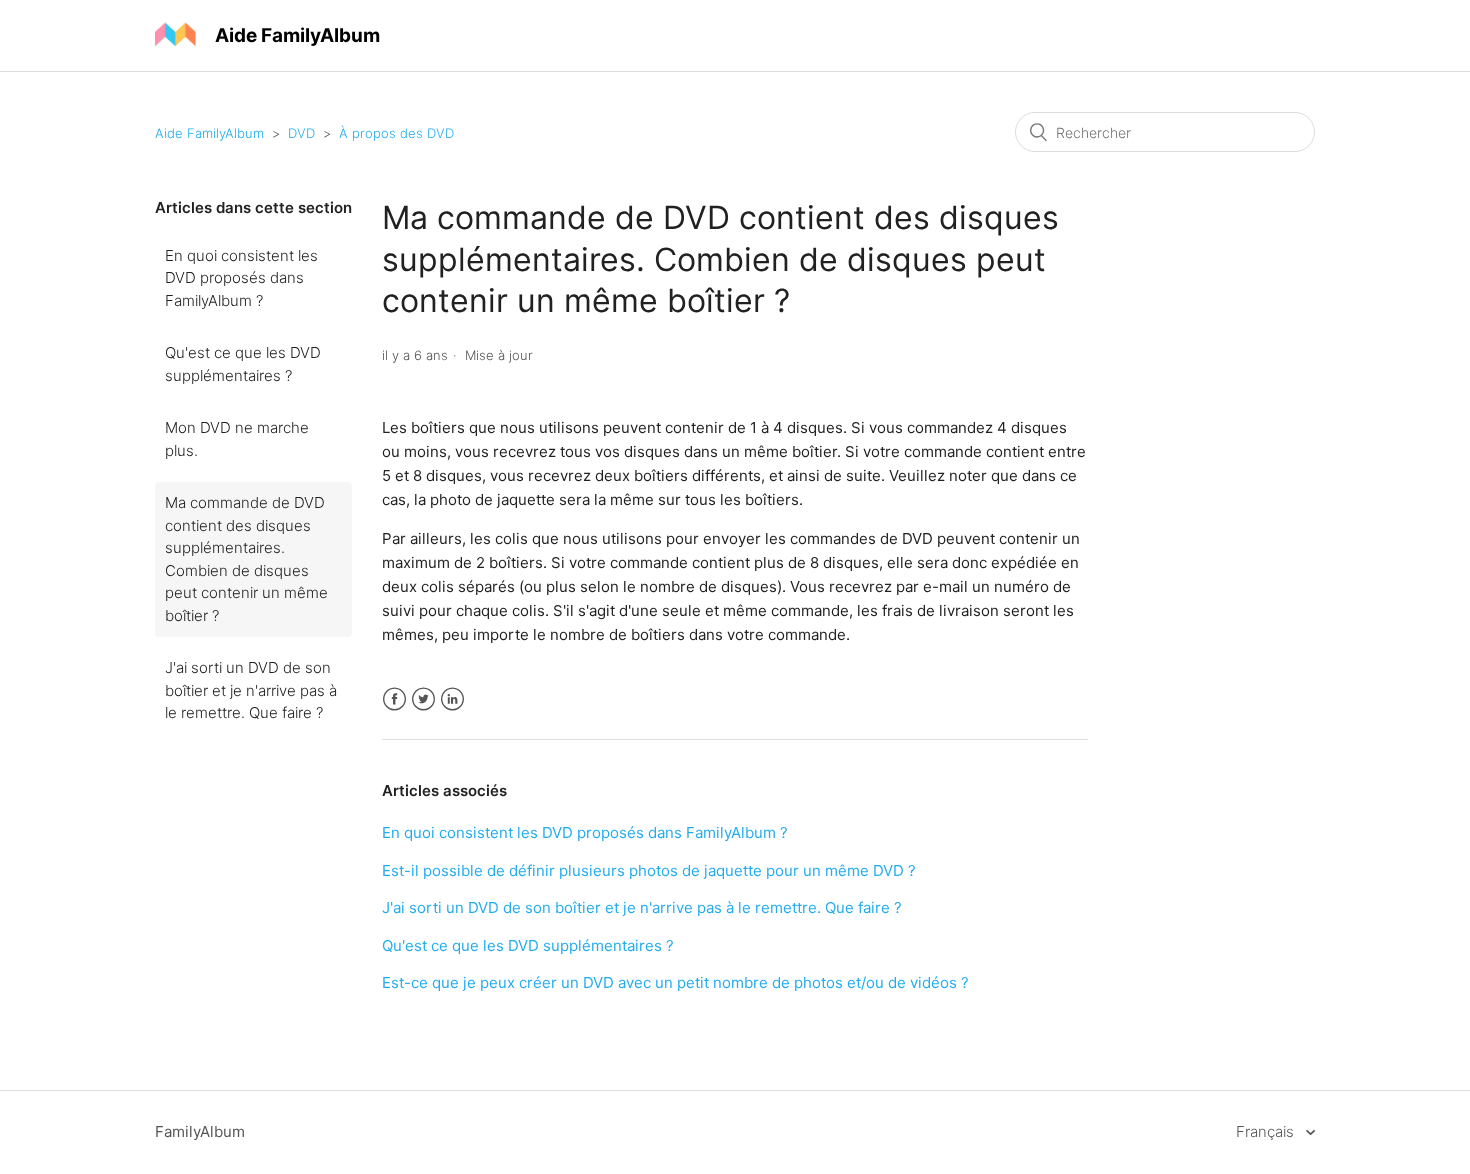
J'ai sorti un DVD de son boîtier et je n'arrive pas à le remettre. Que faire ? (251, 690)
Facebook (394, 699)
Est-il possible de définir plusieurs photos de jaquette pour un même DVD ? (649, 870)
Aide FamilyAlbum (209, 133)
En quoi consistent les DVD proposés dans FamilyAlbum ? (241, 278)
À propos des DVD (396, 133)
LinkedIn (452, 699)
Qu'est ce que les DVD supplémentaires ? (243, 364)
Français (1267, 1131)
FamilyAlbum (200, 1131)
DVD (301, 133)
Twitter (423, 699)
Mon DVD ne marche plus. (237, 439)
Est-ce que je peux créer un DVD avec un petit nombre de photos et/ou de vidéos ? (675, 982)
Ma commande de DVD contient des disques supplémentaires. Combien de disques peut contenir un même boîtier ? (246, 559)
